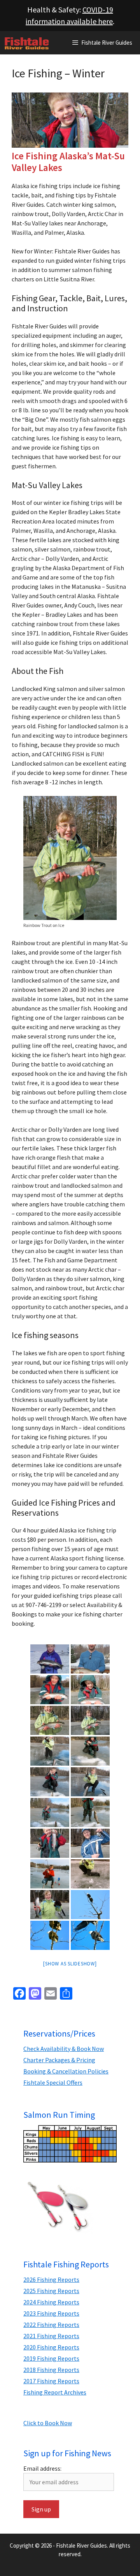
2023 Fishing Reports (51, 2313)
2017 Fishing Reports (51, 2381)
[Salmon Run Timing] (70, 2144)
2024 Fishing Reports (51, 2302)
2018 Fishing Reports (51, 2370)
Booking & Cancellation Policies (66, 2071)
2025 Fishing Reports (51, 2291)
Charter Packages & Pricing (59, 2060)
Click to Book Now (48, 2423)
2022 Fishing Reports (51, 2325)
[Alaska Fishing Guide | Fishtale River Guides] (27, 43)
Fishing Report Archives (55, 2392)
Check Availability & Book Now (64, 2049)
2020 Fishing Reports (51, 2347)
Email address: (42, 2468)
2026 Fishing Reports (51, 2279)
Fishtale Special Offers (53, 2082)
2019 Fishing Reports (51, 2358)
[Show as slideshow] (70, 1964)
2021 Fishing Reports (51, 2336)
